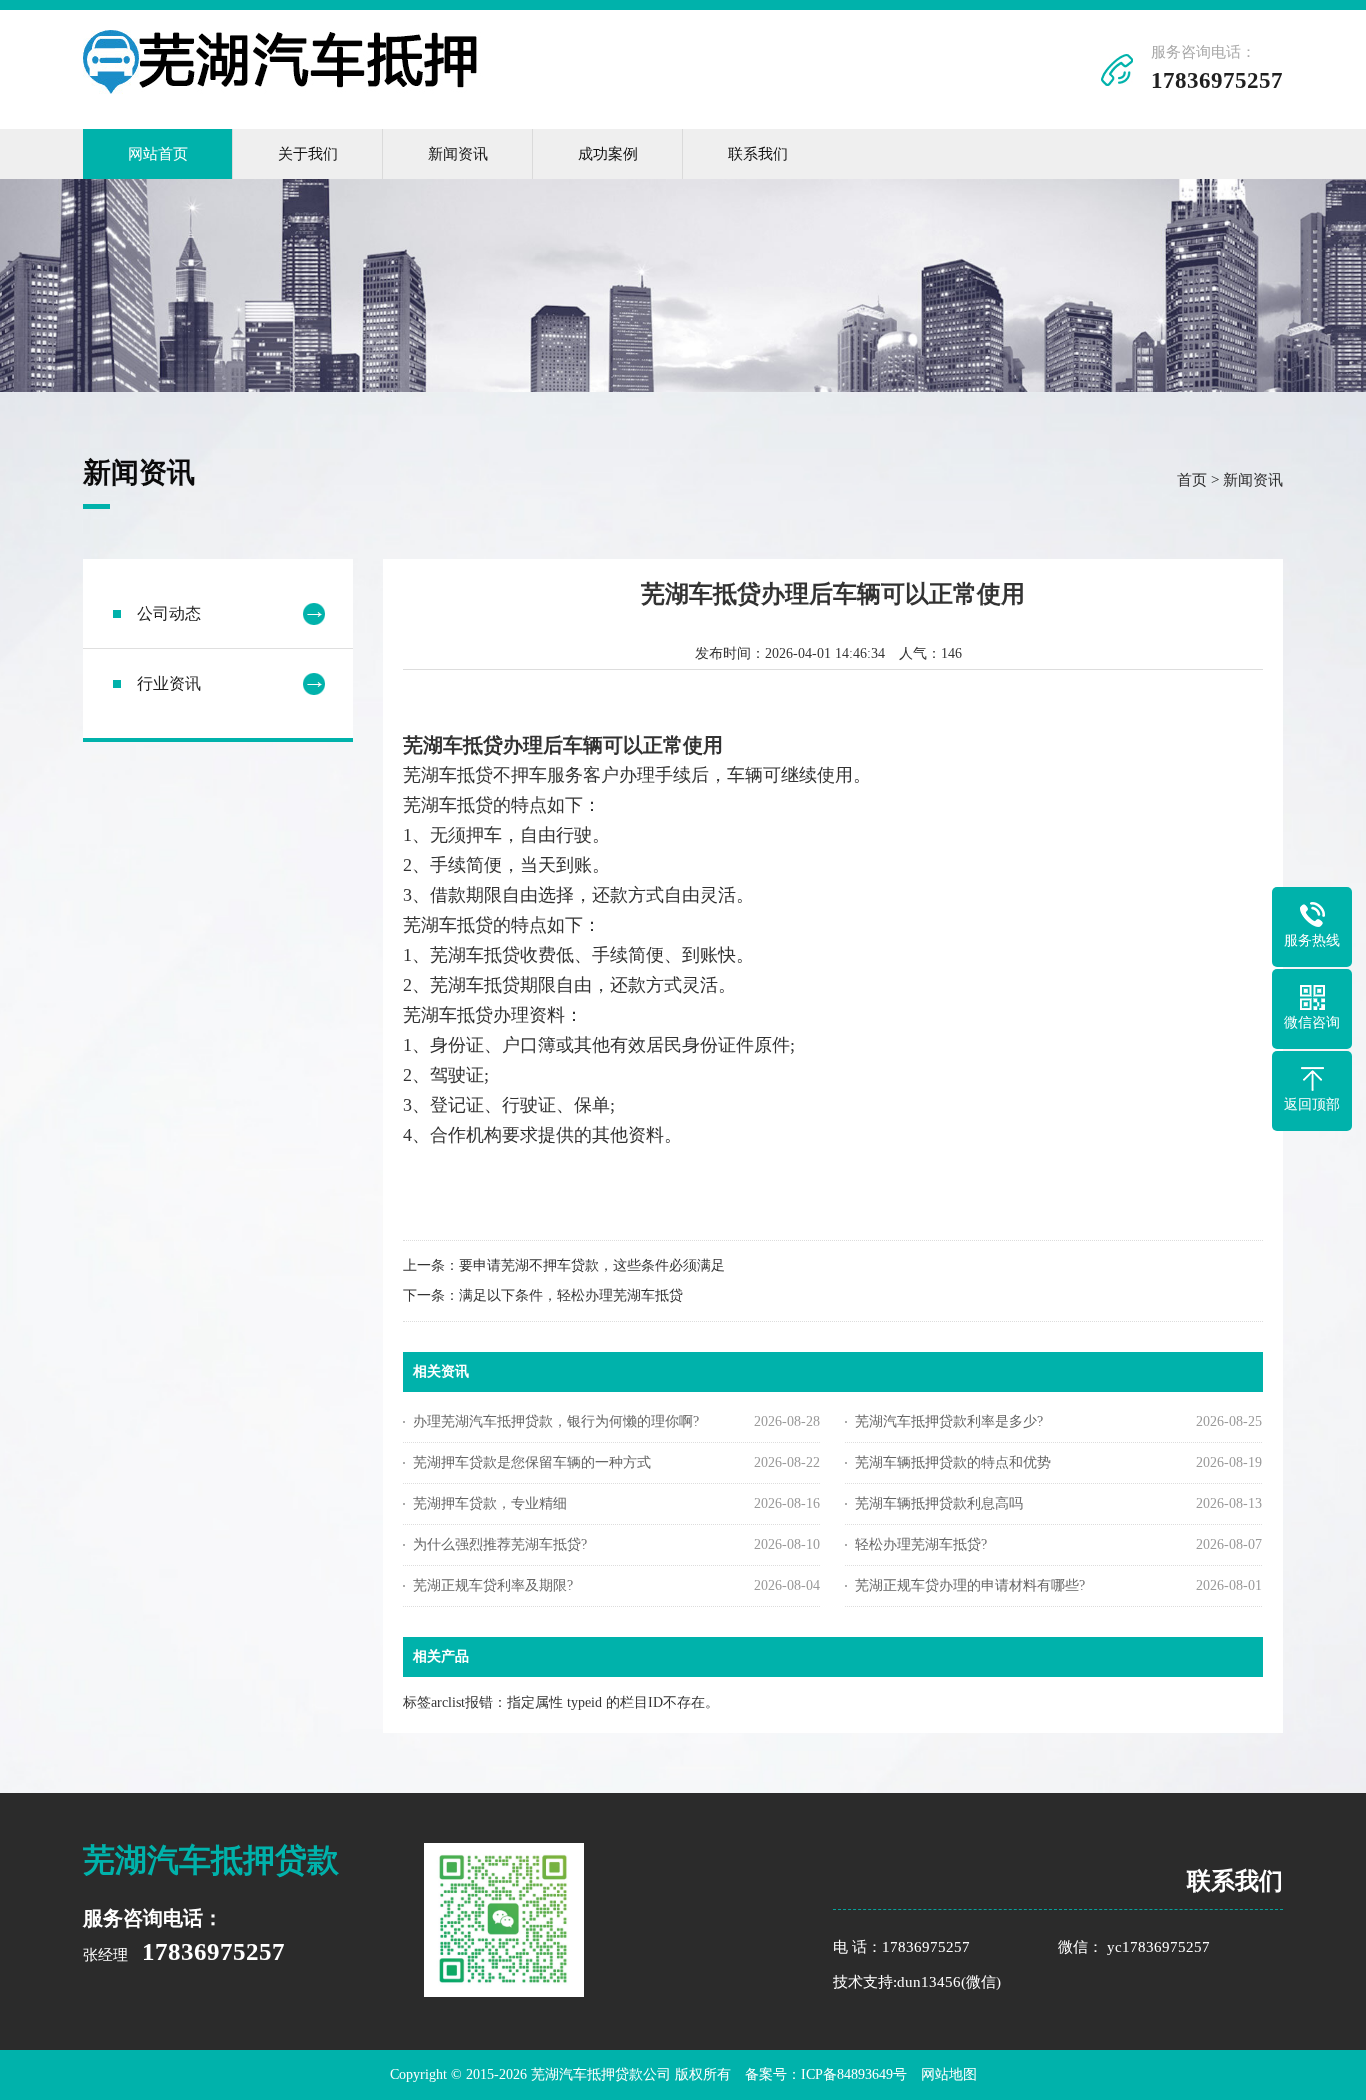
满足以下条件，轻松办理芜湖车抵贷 (571, 1295)
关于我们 (308, 154)
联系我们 (758, 154)
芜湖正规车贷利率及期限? (493, 1585)
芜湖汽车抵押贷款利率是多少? (949, 1421)
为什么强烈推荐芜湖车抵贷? (500, 1544)
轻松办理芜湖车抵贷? (921, 1544)
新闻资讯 (458, 154)
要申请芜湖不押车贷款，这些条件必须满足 (592, 1265)
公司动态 (169, 613)
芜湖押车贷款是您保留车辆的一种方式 (532, 1462)
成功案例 (608, 154)
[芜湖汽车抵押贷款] (283, 89)
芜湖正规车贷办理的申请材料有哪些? (970, 1585)
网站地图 (949, 2074)
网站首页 (158, 154)
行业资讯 (169, 683)
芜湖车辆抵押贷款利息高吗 (939, 1503)
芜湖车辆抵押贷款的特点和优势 (953, 1462)
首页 (1192, 480)
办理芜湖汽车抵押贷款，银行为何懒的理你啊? (556, 1421)
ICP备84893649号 (854, 2074)
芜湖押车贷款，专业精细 (490, 1503)
